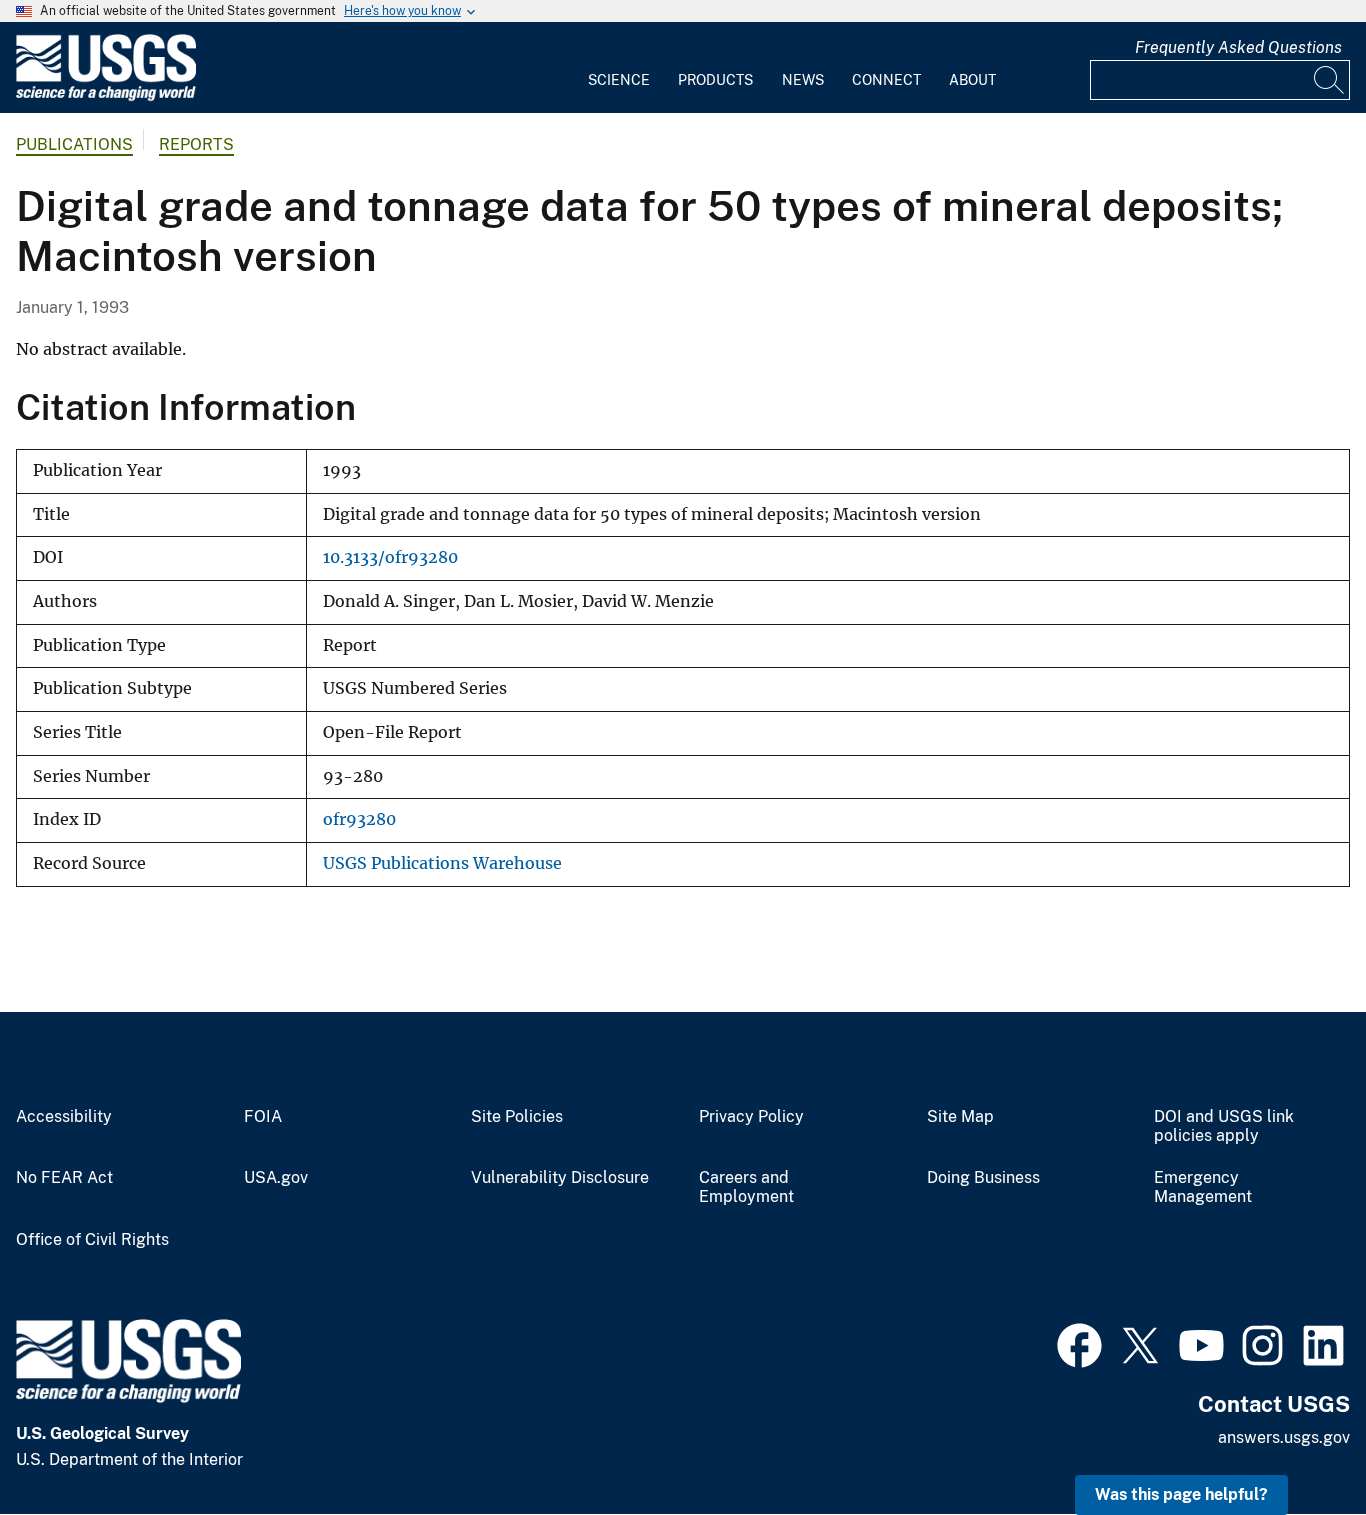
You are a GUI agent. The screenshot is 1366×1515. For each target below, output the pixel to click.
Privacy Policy (751, 1117)
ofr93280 (359, 819)
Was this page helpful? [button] (1181, 1494)
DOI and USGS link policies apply (1224, 1126)
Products (715, 80)
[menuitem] (619, 68)
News (803, 80)
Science (619, 80)
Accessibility (64, 1117)
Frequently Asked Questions (1238, 47)
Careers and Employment (746, 1187)
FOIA (263, 1117)
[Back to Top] (1293, 1442)
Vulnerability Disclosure (560, 1178)
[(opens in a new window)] (1079, 1343)
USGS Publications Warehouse (442, 863)
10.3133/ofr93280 (390, 557)
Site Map (960, 1117)
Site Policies (517, 1117)
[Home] (106, 96)
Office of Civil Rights (92, 1240)
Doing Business (983, 1178)
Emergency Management (1203, 1187)
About (972, 80)
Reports (196, 144)
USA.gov (276, 1178)
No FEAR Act (64, 1178)
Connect (886, 80)
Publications (74, 144)
